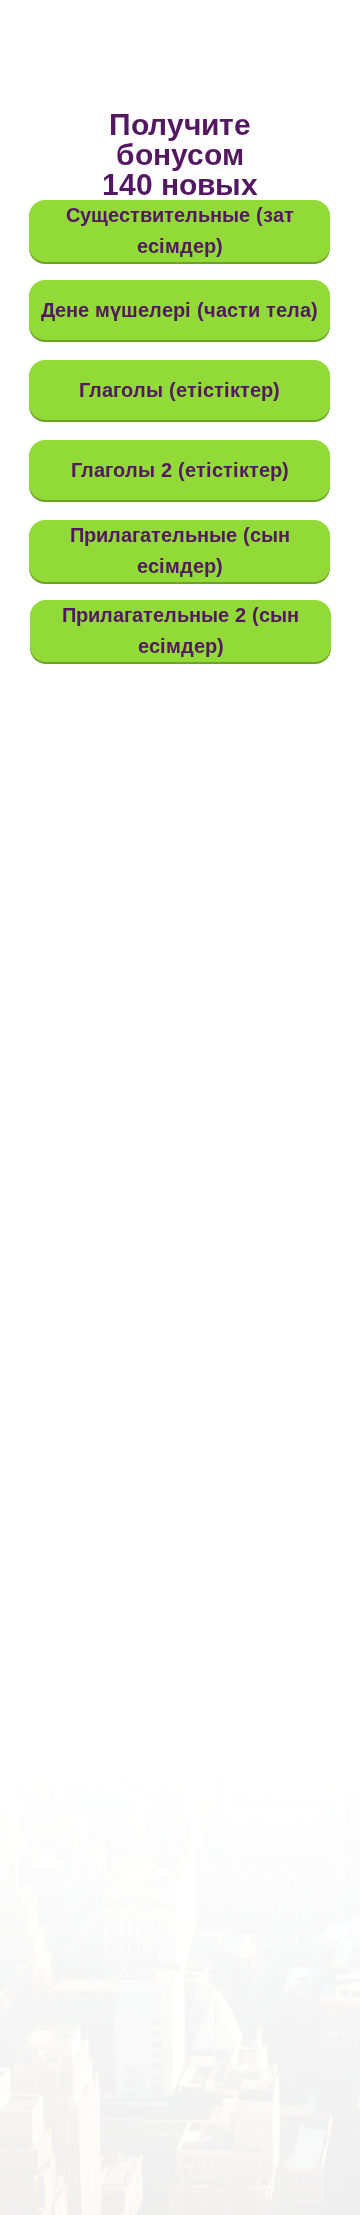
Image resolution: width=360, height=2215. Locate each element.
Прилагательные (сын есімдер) (180, 550)
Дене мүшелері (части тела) (179, 310)
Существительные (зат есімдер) (180, 230)
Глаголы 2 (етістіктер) (180, 470)
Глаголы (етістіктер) (179, 390)
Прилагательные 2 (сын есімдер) (180, 630)
